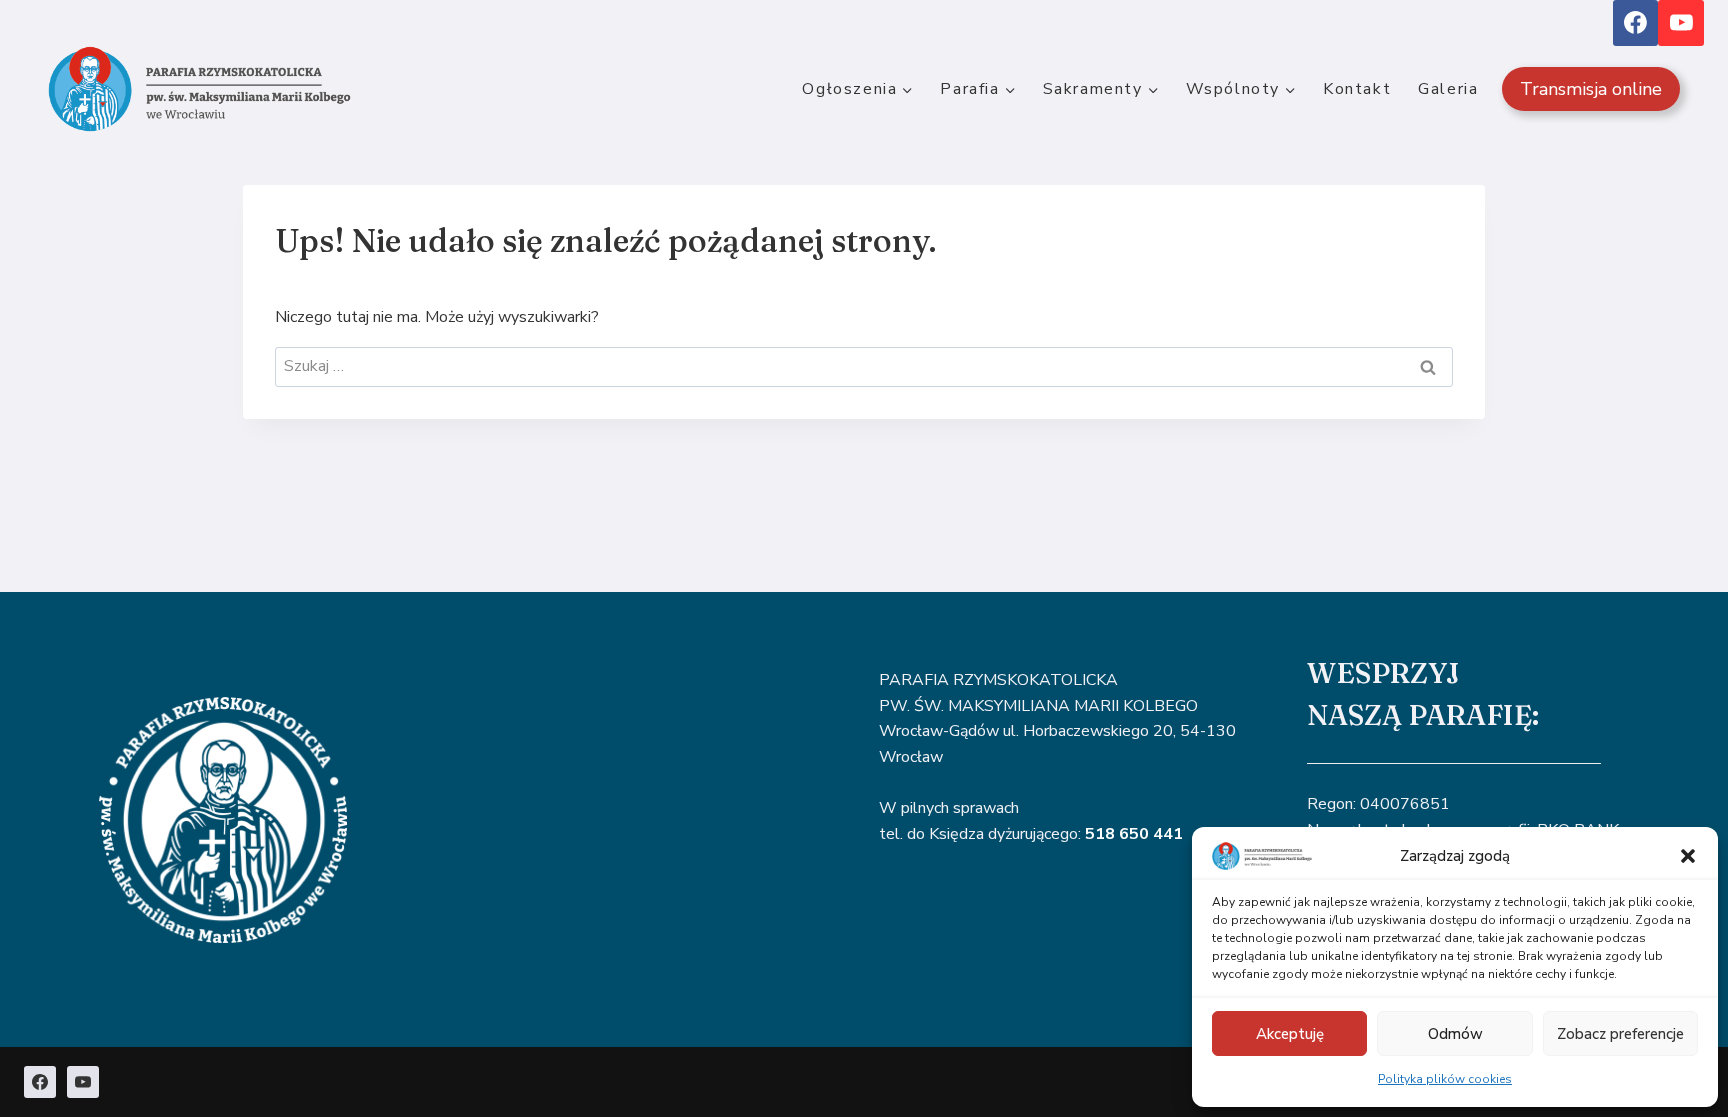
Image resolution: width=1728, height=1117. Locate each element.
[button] (1688, 856)
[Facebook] (1636, 23)
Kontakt (1357, 89)
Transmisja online (1591, 89)
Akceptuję (1290, 1034)
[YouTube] (1681, 23)
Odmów (1455, 1034)
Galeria (1448, 89)
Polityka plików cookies (1445, 1079)
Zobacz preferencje (1620, 1034)
